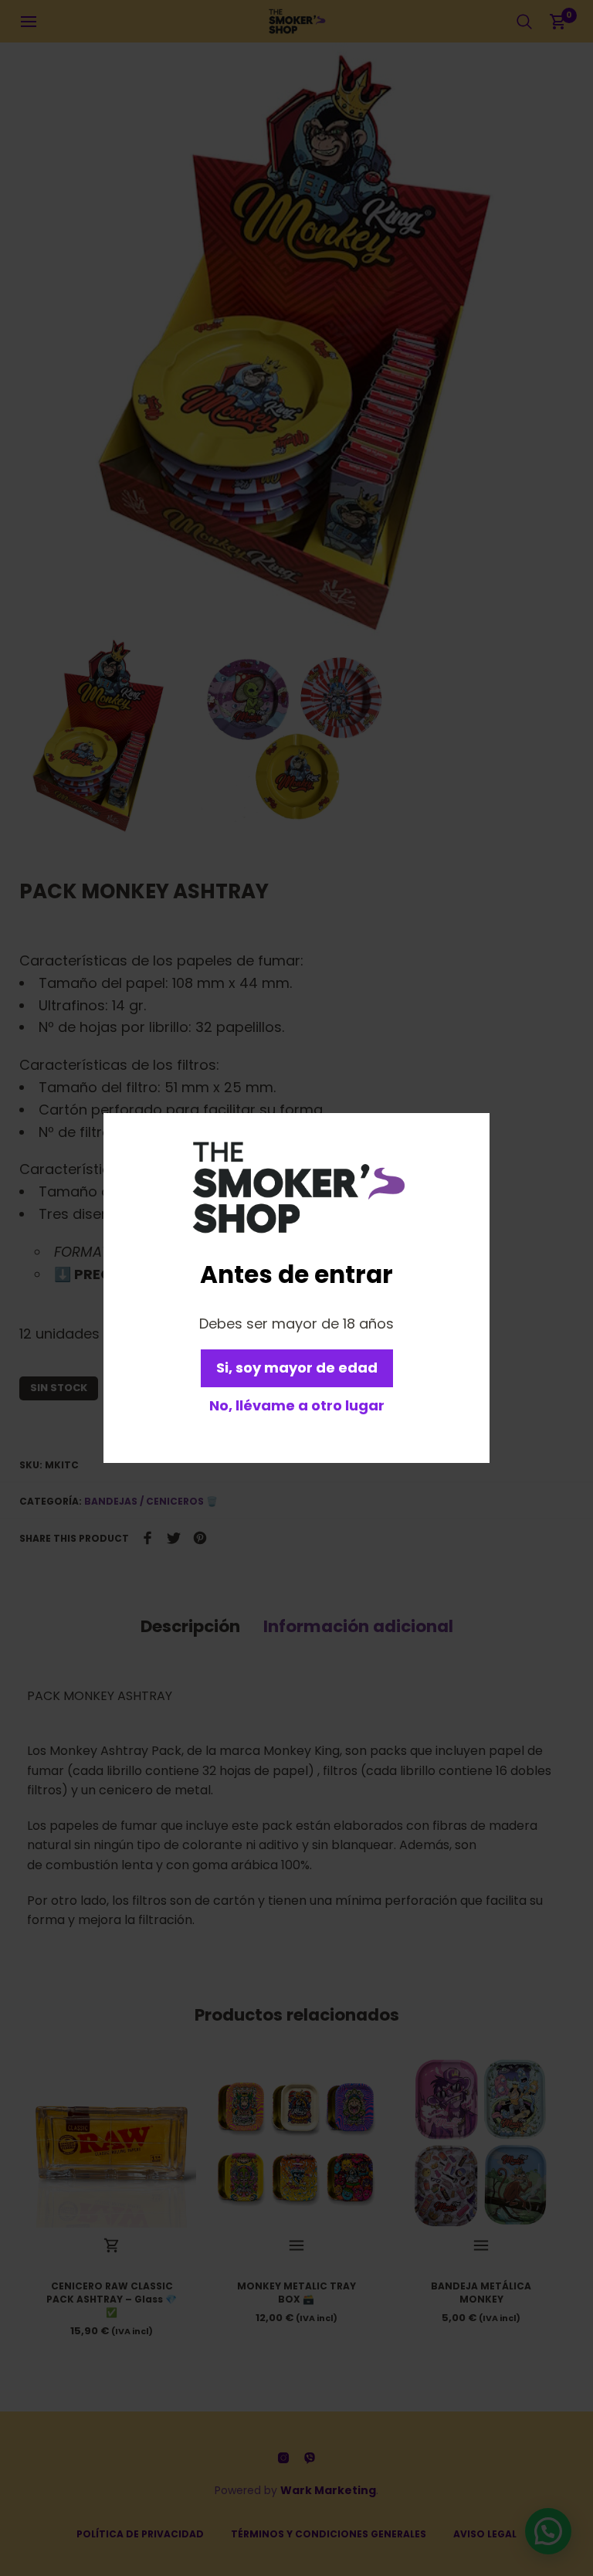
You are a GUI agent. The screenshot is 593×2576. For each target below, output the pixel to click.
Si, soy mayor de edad (297, 1368)
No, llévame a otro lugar (297, 1405)
